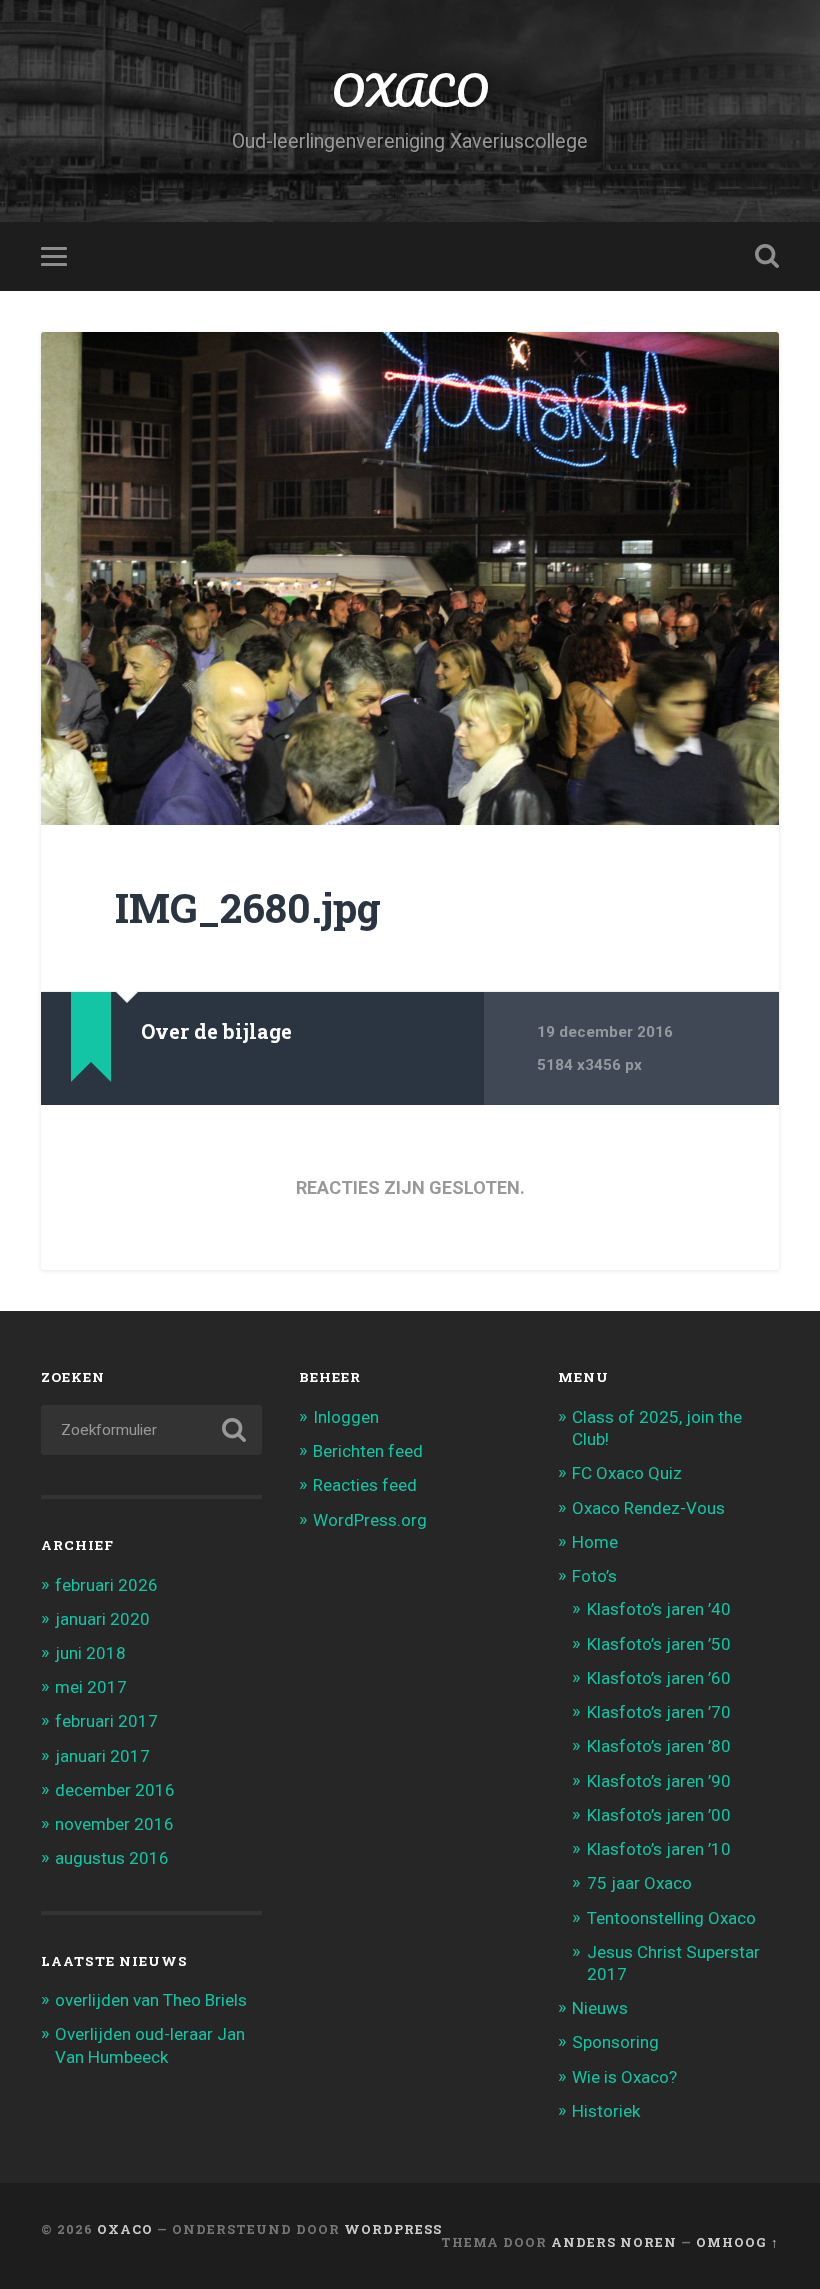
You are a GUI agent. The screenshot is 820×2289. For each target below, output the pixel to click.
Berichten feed (368, 1451)
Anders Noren (614, 2242)
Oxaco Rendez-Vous (648, 1508)
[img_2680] (410, 578)
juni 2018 (90, 1653)
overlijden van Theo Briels (151, 2000)
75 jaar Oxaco (639, 1883)
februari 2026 (106, 1585)
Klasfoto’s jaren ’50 (659, 1644)
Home (595, 1542)
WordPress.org (370, 1520)
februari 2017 (106, 1721)
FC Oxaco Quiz (627, 1473)
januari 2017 (102, 1756)
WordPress (393, 2229)
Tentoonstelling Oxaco (671, 1918)
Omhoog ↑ (737, 2242)
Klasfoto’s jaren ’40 (659, 1609)
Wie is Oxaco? (624, 2077)
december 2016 (115, 1790)
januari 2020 (102, 1619)
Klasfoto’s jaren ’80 (659, 1746)
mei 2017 (91, 1687)
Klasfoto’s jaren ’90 (659, 1781)
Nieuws (600, 2008)
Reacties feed (365, 1485)
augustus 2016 (112, 1858)
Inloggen (346, 1417)
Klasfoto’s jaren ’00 (659, 1815)
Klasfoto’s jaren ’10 (659, 1849)
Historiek (606, 2111)
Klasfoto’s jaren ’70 (659, 1712)
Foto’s (594, 1576)
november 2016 (114, 1824)
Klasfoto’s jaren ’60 (659, 1678)
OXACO (410, 89)
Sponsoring (615, 2042)
